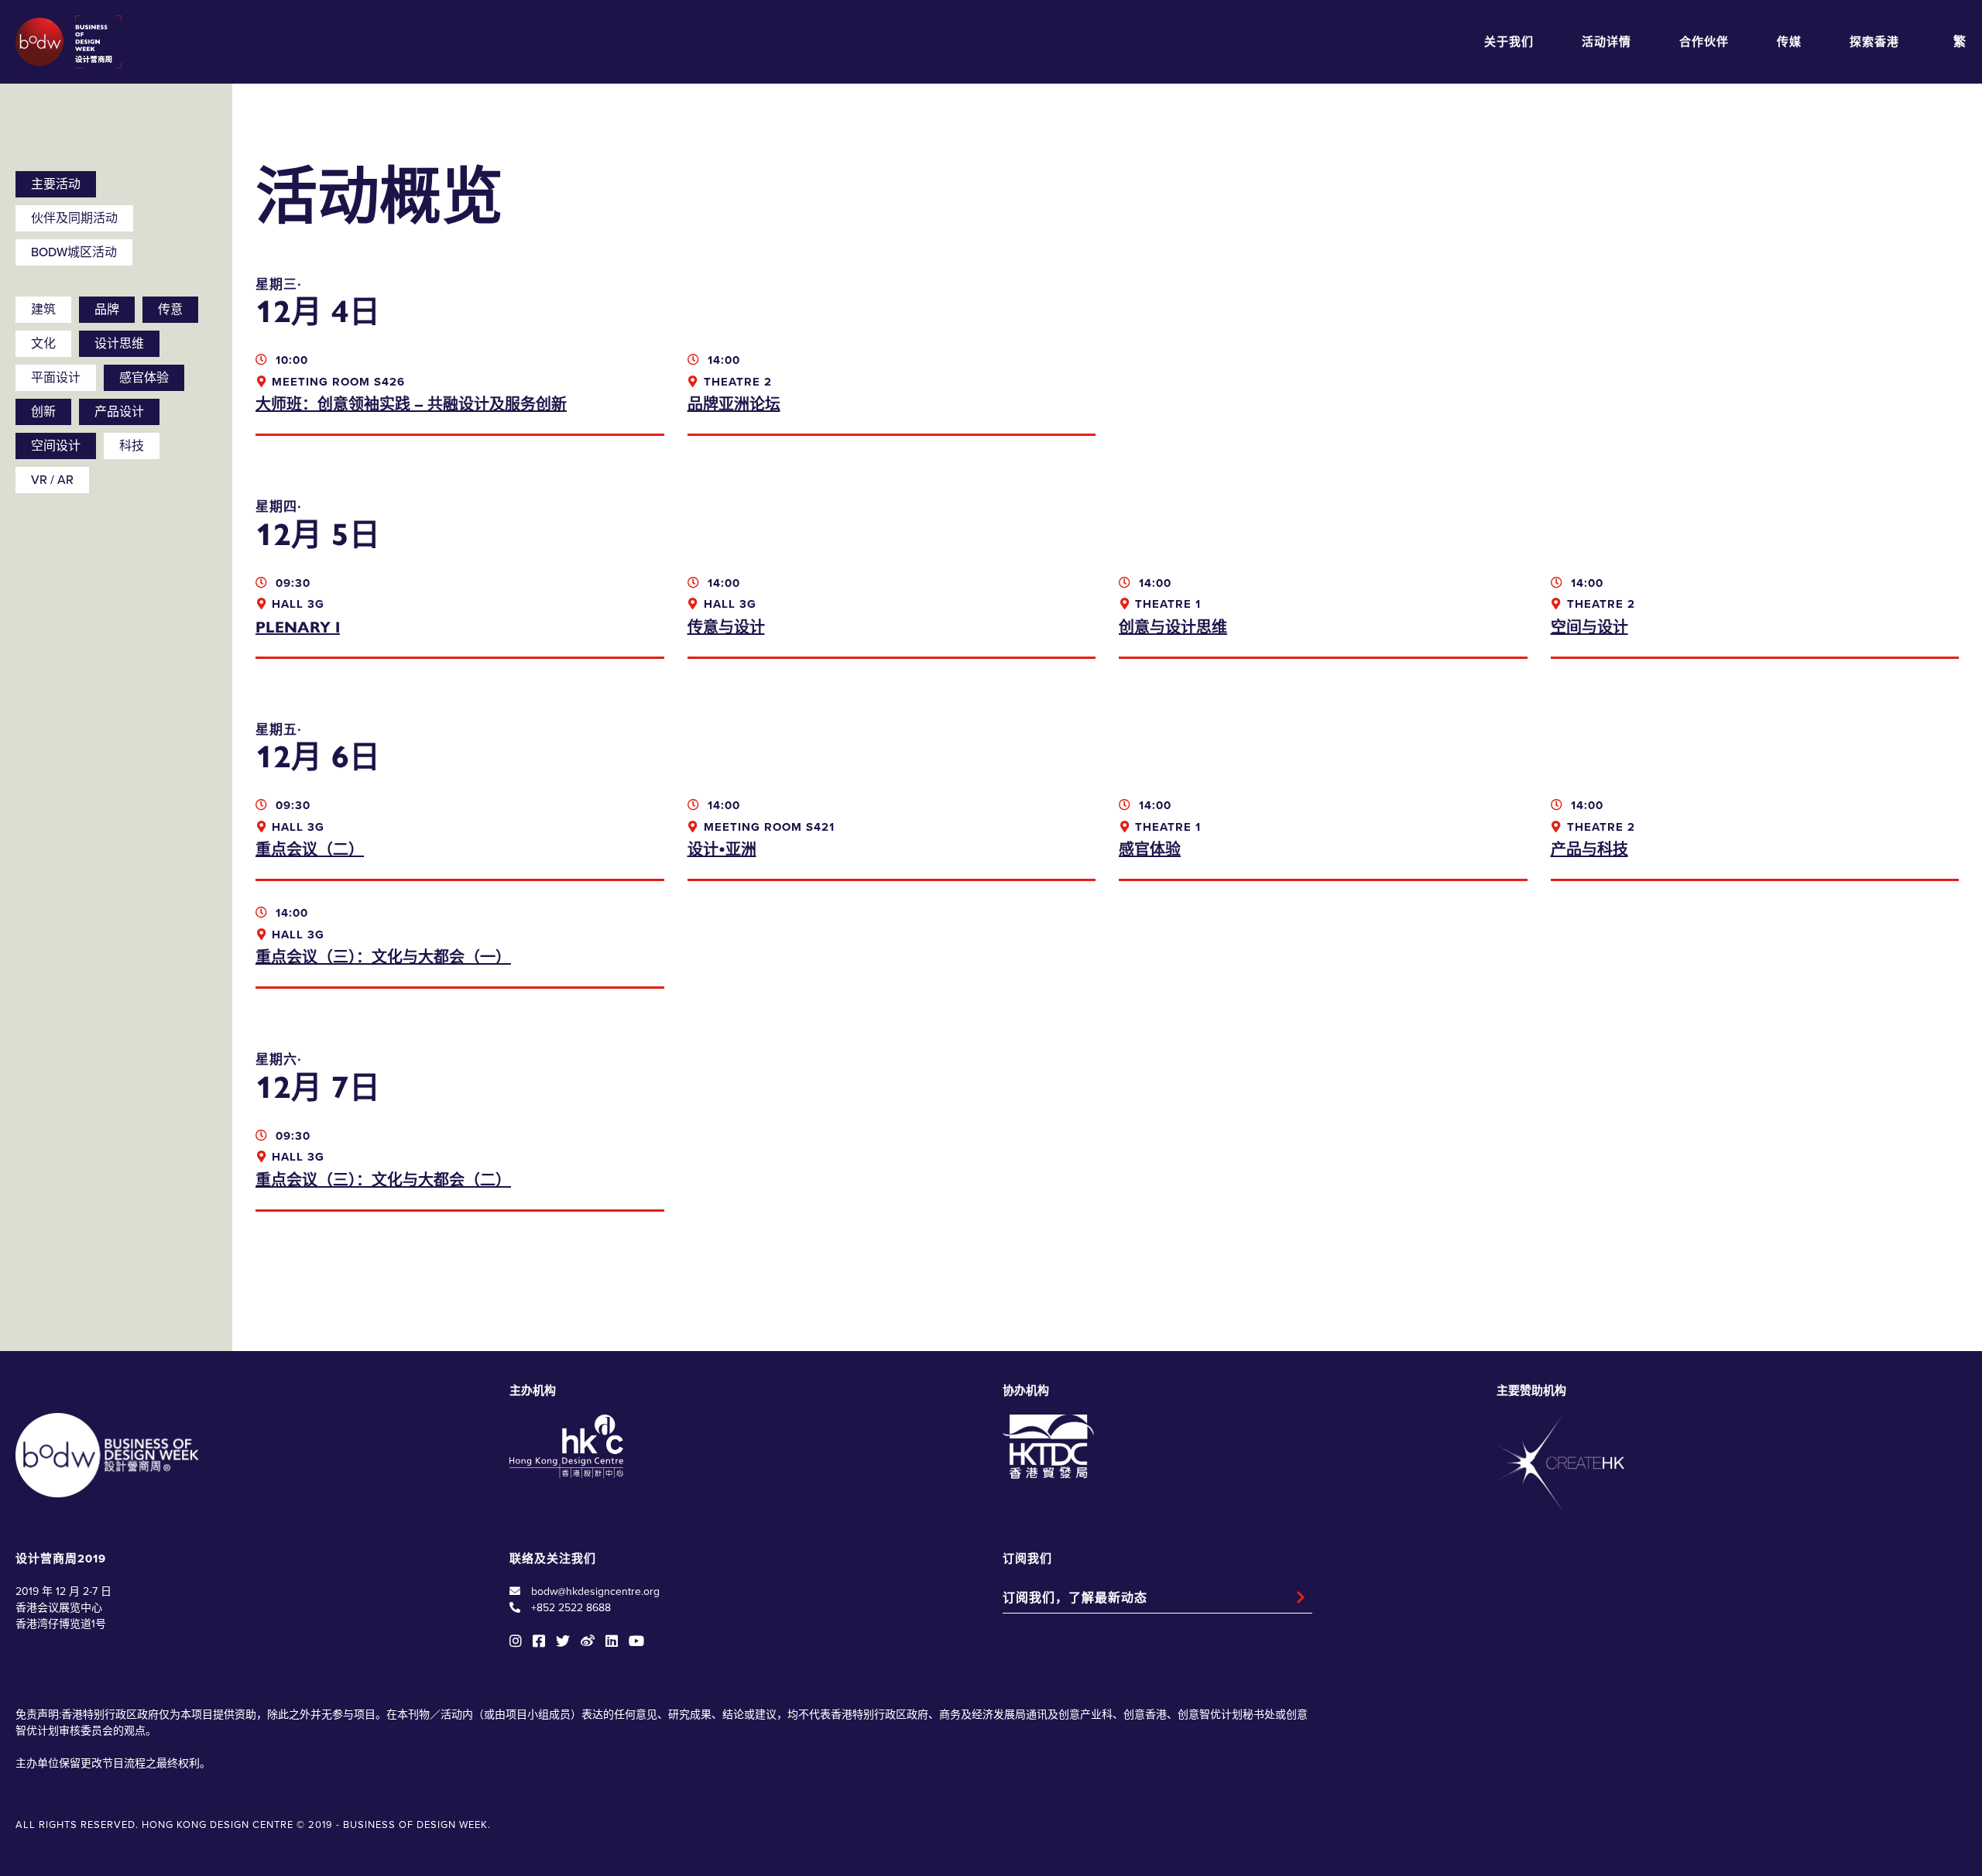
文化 (43, 344)
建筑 (43, 310)
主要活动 (56, 184)
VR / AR (52, 480)
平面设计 (56, 378)
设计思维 (119, 344)
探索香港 (1874, 42)
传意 (170, 310)
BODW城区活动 (74, 252)
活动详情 (1607, 42)
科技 (132, 446)
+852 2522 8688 (571, 1608)
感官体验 (144, 378)
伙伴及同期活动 (74, 218)
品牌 (107, 310)
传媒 (1789, 42)
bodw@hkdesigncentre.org (595, 1591)
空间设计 (56, 446)
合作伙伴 (1704, 42)
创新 (43, 412)
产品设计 (119, 412)
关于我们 (1509, 42)
